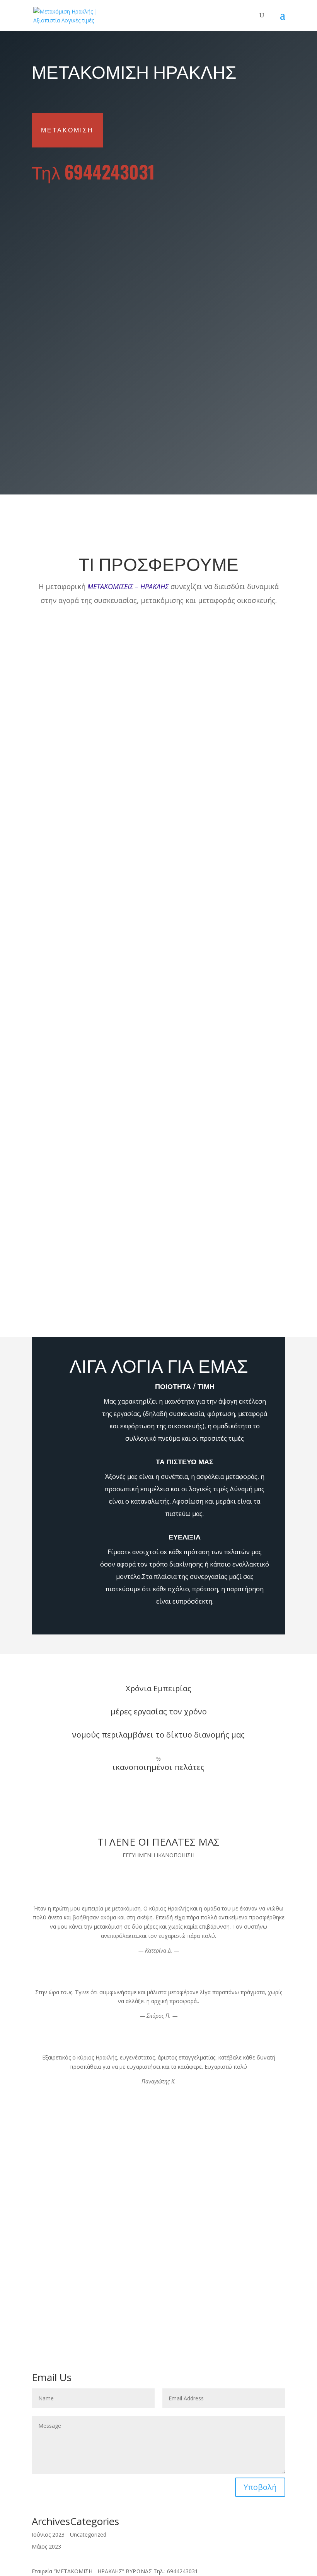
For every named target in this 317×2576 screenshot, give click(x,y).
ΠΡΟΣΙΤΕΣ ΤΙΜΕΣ (54, 2282)
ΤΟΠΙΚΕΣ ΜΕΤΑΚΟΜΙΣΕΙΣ (65, 2255)
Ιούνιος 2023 (48, 2535)
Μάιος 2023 (46, 2546)
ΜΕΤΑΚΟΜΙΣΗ (67, 130)
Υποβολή (256, 461)
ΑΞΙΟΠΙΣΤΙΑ (47, 2273)
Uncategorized (88, 2535)
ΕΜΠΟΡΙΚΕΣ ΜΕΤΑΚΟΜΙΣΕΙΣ (69, 2264)
